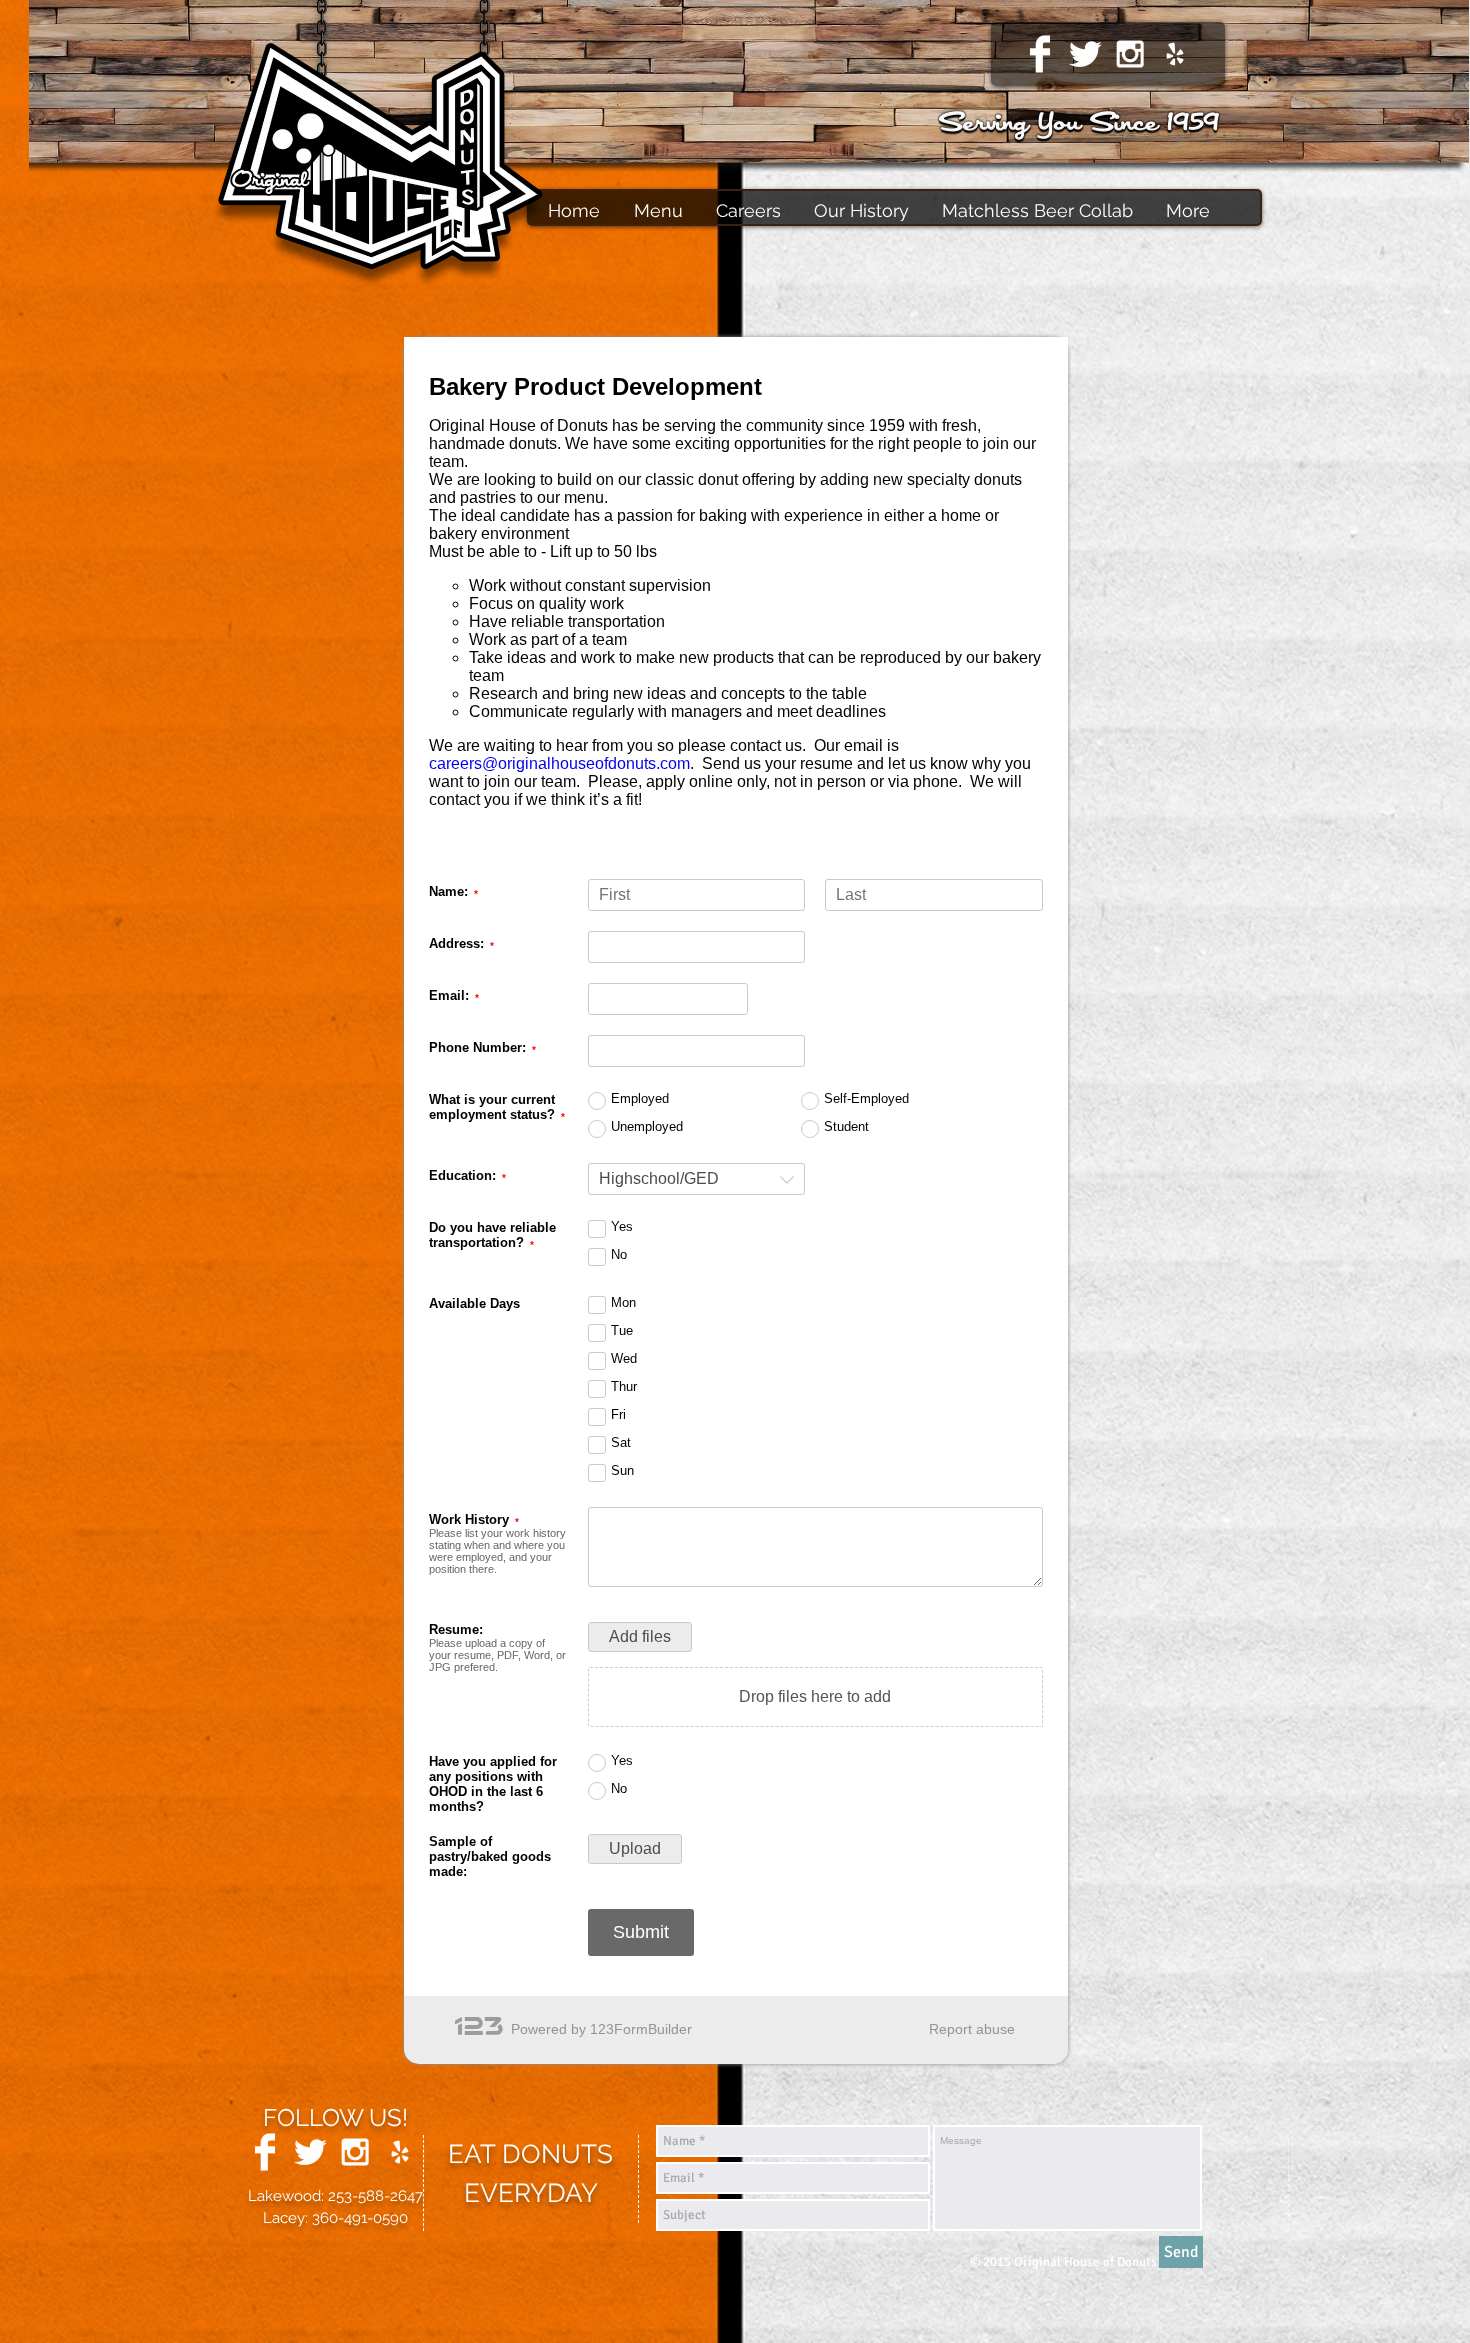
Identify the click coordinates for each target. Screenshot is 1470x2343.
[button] (745, 210)
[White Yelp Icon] (1175, 54)
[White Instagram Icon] (1130, 54)
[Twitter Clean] (1085, 54)
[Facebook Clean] (1040, 54)
